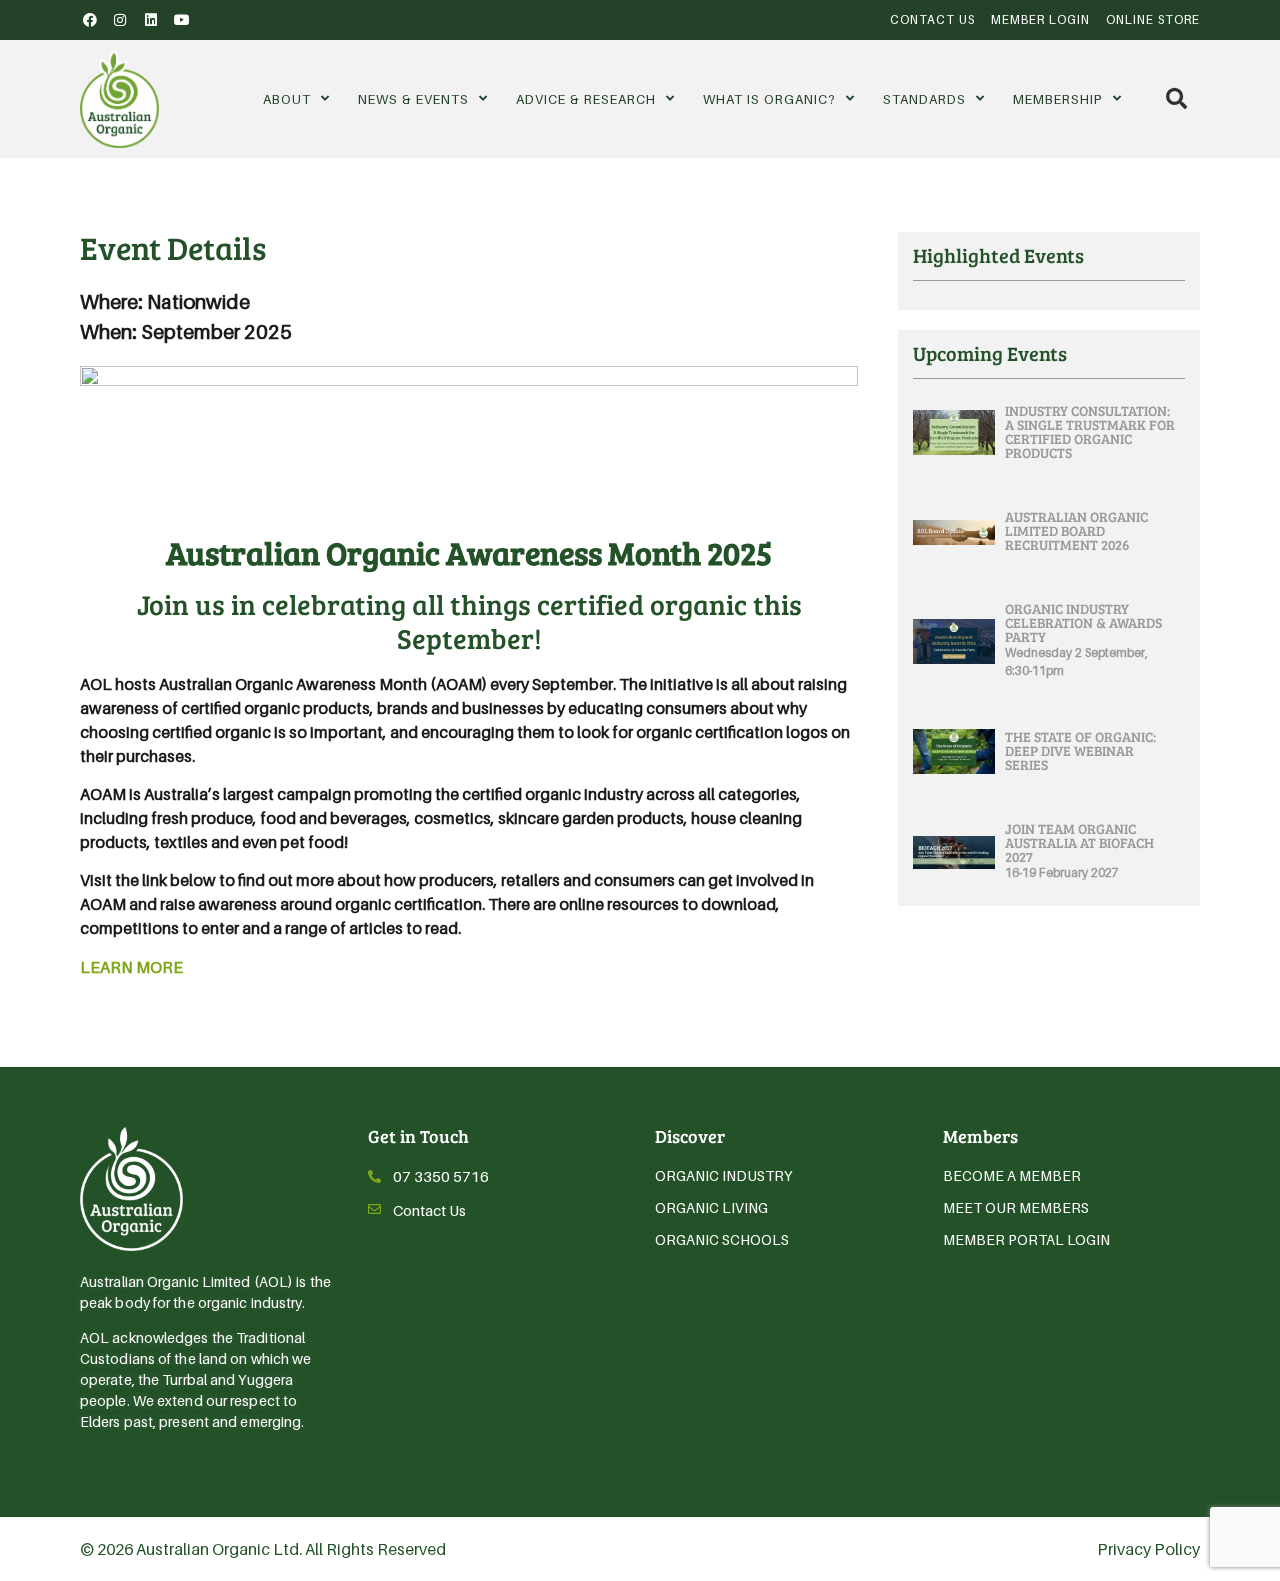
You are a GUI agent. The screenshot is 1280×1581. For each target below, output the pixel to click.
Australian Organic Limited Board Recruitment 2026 (1076, 530)
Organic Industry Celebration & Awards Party (1083, 622)
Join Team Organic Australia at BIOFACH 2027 (1079, 842)
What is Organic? (769, 99)
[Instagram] (121, 20)
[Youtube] (182, 20)
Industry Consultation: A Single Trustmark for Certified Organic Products (1090, 431)
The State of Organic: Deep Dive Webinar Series (1080, 750)
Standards (924, 99)
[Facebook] (90, 20)
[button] (1176, 98)
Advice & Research (586, 99)
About (287, 99)
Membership (1058, 99)
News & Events (413, 99)
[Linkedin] (151, 20)
